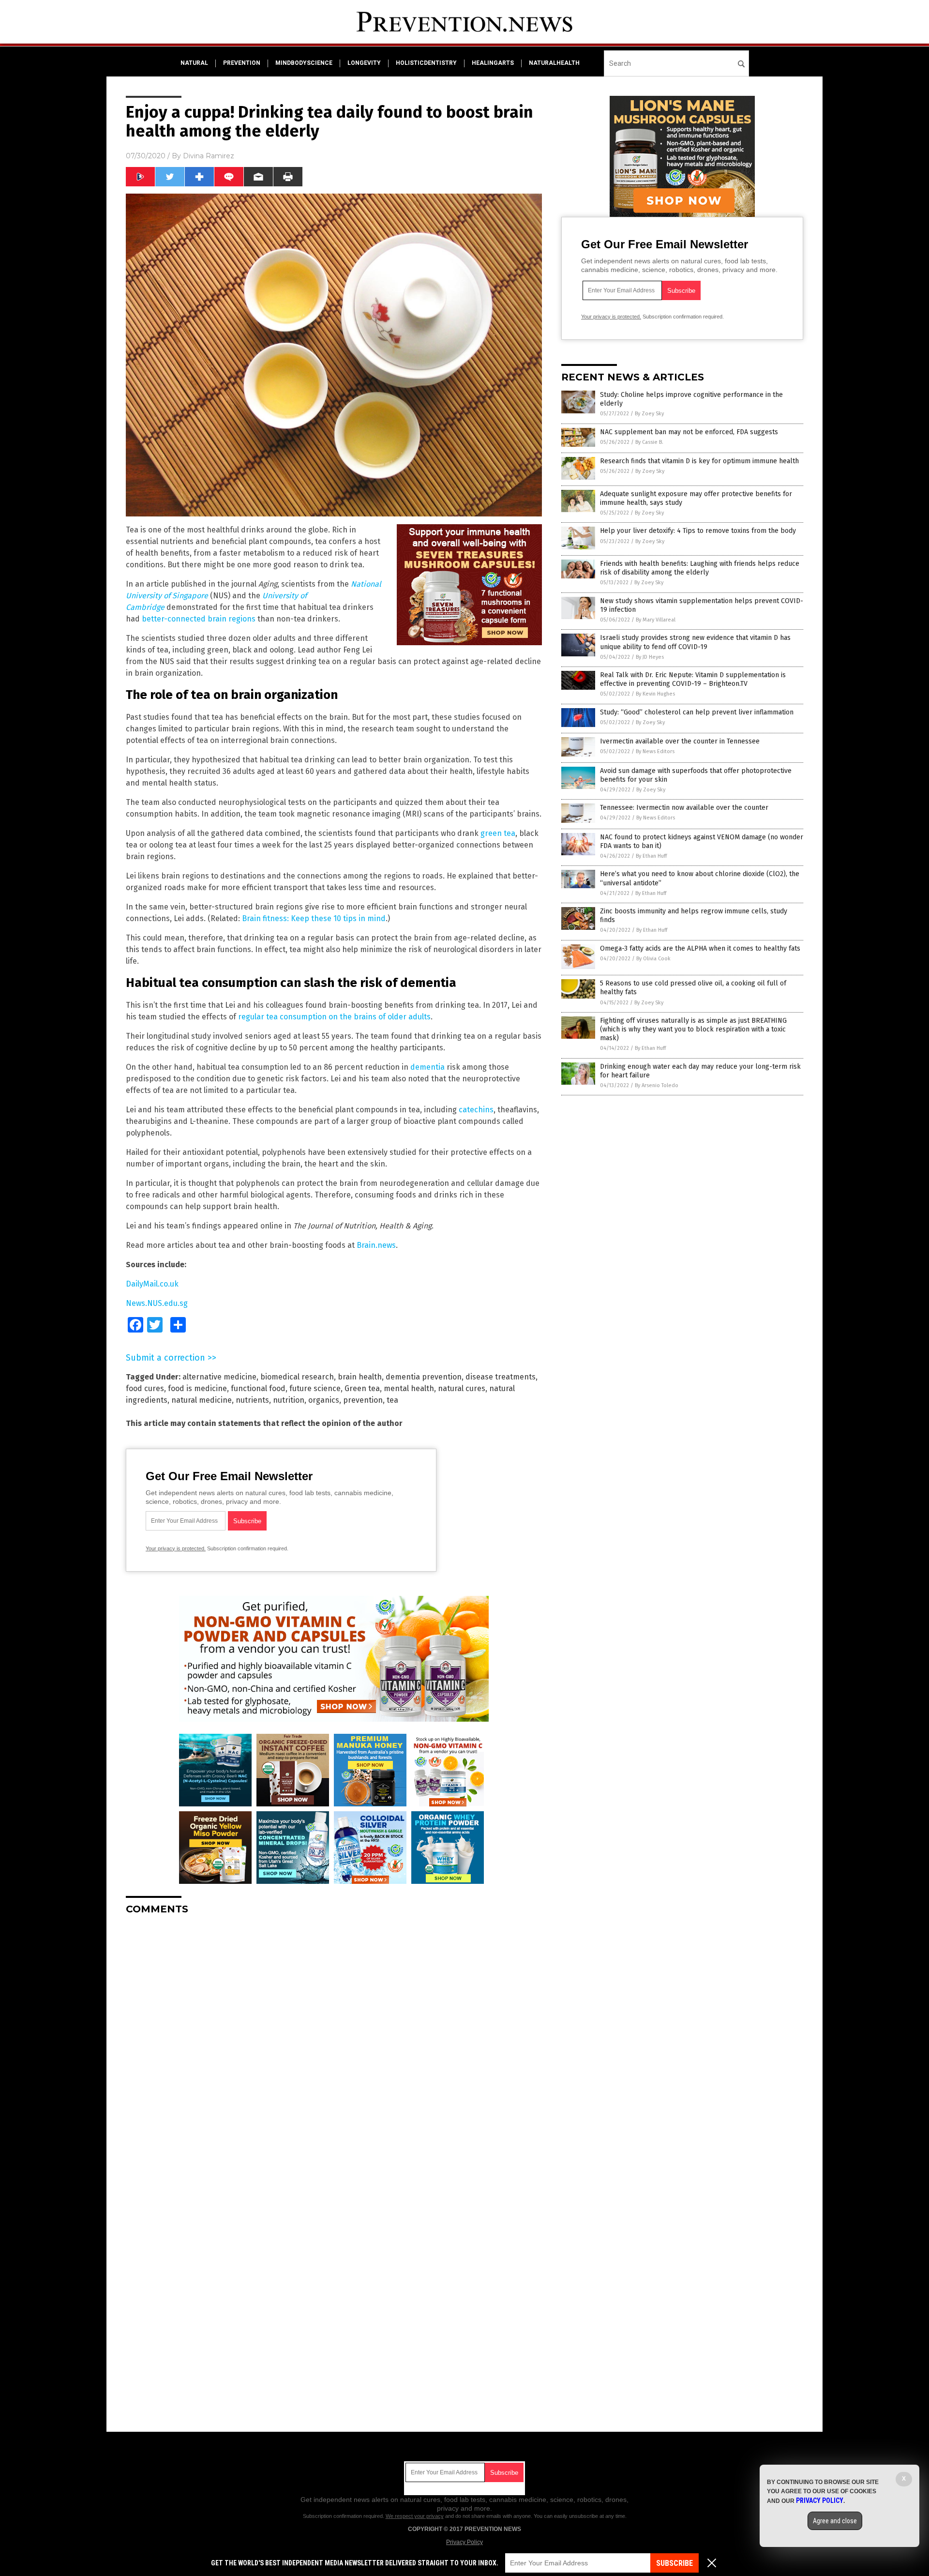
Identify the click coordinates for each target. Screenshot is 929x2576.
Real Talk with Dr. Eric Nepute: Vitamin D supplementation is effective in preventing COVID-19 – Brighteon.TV (693, 679)
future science (315, 1388)
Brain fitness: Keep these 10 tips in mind (314, 918)
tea (392, 1400)
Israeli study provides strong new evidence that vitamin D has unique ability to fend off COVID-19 (695, 642)
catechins (476, 1110)
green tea (498, 833)
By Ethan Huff (651, 856)
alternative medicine (219, 1377)
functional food (258, 1388)
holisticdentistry (426, 63)
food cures (145, 1388)
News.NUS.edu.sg (157, 1303)
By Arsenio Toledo (657, 1085)
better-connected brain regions (199, 619)
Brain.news (376, 1245)
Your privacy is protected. (176, 1548)
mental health (409, 1388)
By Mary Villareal (656, 620)
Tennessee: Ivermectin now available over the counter (684, 808)
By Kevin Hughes (655, 694)
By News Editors (655, 751)
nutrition (289, 1400)
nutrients (252, 1400)
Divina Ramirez (209, 156)
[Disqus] (334, 2044)
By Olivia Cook (653, 959)
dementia (427, 1067)
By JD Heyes (650, 657)
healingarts (493, 63)
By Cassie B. (649, 442)
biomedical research (297, 1377)
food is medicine (197, 1388)
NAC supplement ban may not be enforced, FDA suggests (689, 432)
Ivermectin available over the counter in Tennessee (680, 741)
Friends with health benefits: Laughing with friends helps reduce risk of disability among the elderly (700, 568)
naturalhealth (554, 63)
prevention (242, 63)
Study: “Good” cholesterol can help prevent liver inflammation (697, 712)
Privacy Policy (464, 2542)
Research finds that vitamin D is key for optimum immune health (699, 461)
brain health (360, 1377)
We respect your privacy (415, 2516)
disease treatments (501, 1377)
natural (194, 63)
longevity (364, 63)
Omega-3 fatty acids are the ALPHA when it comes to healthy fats (700, 948)
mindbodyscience (304, 63)
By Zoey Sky (649, 414)
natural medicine (202, 1400)
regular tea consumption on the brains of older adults (334, 1017)
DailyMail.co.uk (152, 1284)
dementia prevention (424, 1377)
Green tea (362, 1388)
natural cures (462, 1388)
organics (324, 1400)
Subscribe (674, 2563)
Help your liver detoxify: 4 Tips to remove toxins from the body (698, 531)
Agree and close (835, 2521)
